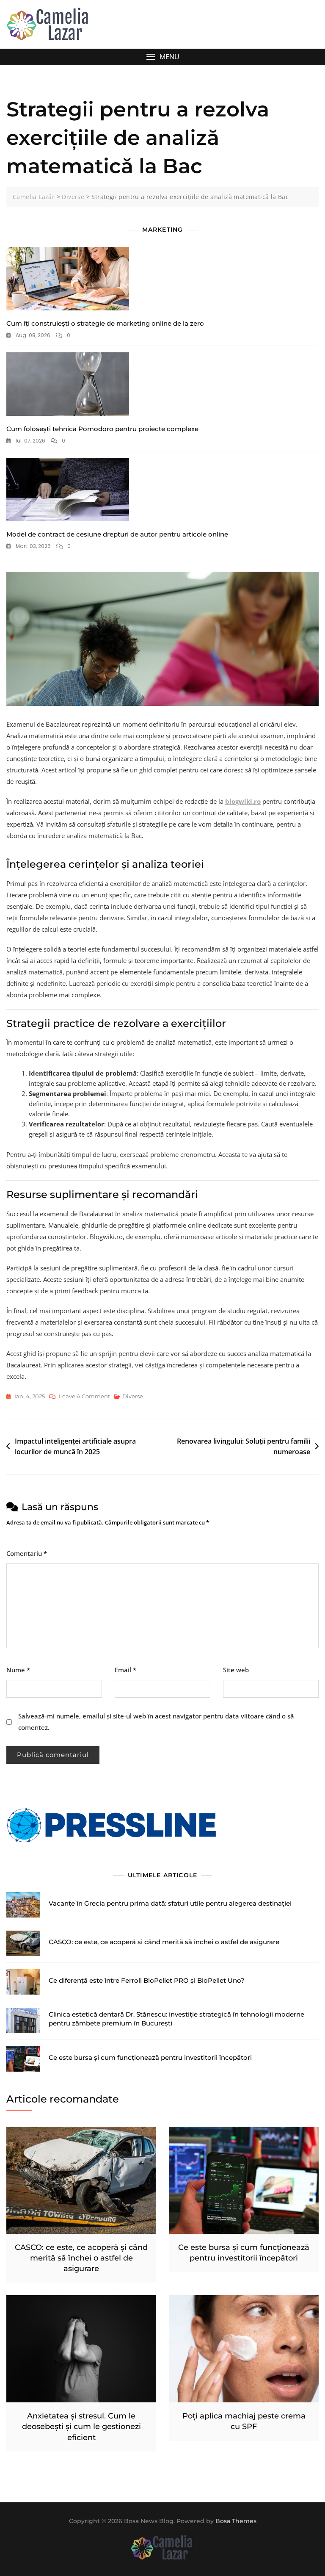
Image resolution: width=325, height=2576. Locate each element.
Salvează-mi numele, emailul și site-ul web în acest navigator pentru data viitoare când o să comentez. (156, 1722)
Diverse (133, 1396)
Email (125, 1670)
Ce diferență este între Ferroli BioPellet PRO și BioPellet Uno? (147, 1980)
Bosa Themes (236, 2521)
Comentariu (27, 1553)
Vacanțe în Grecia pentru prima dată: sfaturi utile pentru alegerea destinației (170, 1903)
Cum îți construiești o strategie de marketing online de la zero (105, 323)
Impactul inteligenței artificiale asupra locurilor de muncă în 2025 (75, 1447)
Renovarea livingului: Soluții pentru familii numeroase (244, 1447)
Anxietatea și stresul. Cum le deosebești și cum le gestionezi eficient (81, 2427)
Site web (236, 1670)
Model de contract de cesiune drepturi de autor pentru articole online (117, 534)
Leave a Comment (84, 1397)
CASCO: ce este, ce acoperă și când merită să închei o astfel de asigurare (164, 1942)
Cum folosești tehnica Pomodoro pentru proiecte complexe (102, 429)
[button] (162, 57)
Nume (18, 1670)
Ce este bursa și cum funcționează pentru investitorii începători (150, 2057)
